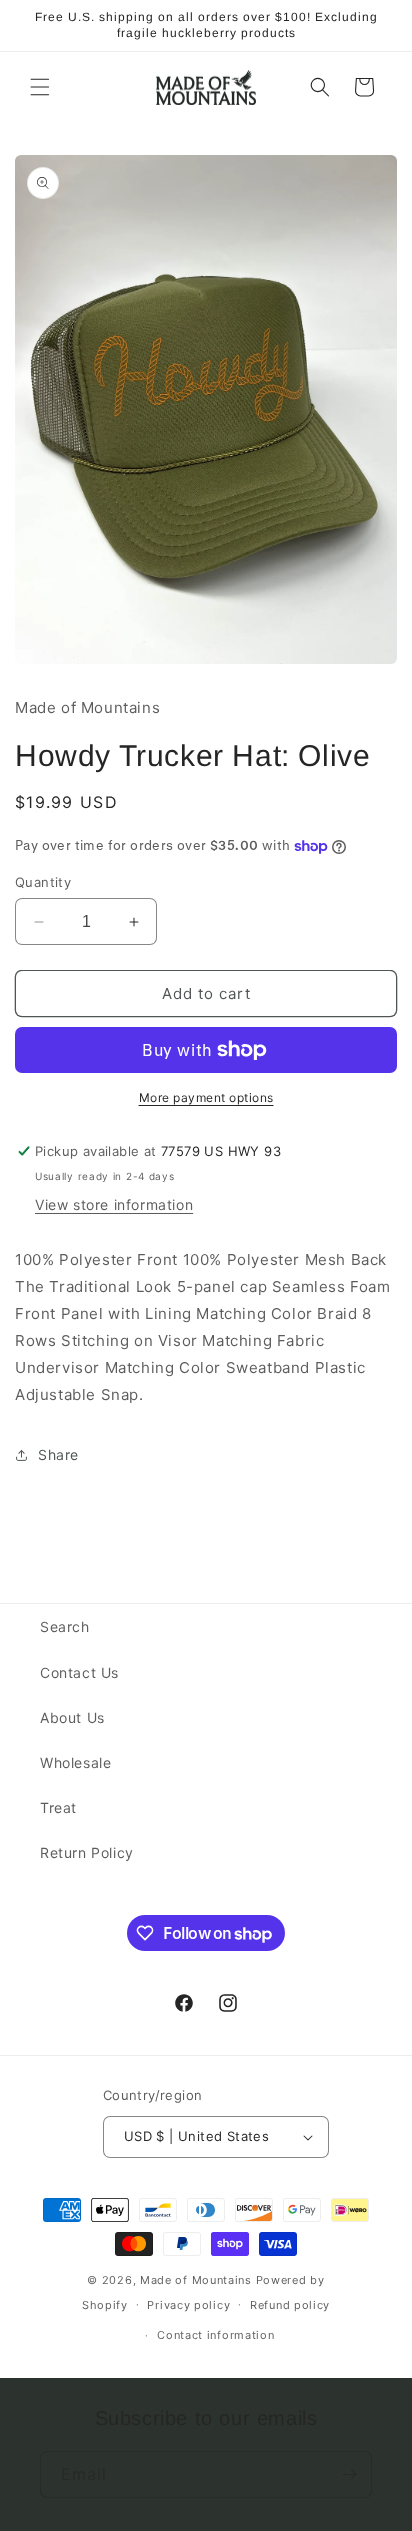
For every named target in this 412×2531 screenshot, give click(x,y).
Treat (58, 1807)
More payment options (206, 1097)
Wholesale (75, 1762)
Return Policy (87, 1852)
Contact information (215, 2335)
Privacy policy (188, 2305)
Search (65, 1626)
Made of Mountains (196, 2280)
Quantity (43, 882)
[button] (40, 87)
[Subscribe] (349, 2474)
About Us (72, 1717)
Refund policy (290, 2305)
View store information (114, 1204)
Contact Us (79, 1672)
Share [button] (58, 1454)
